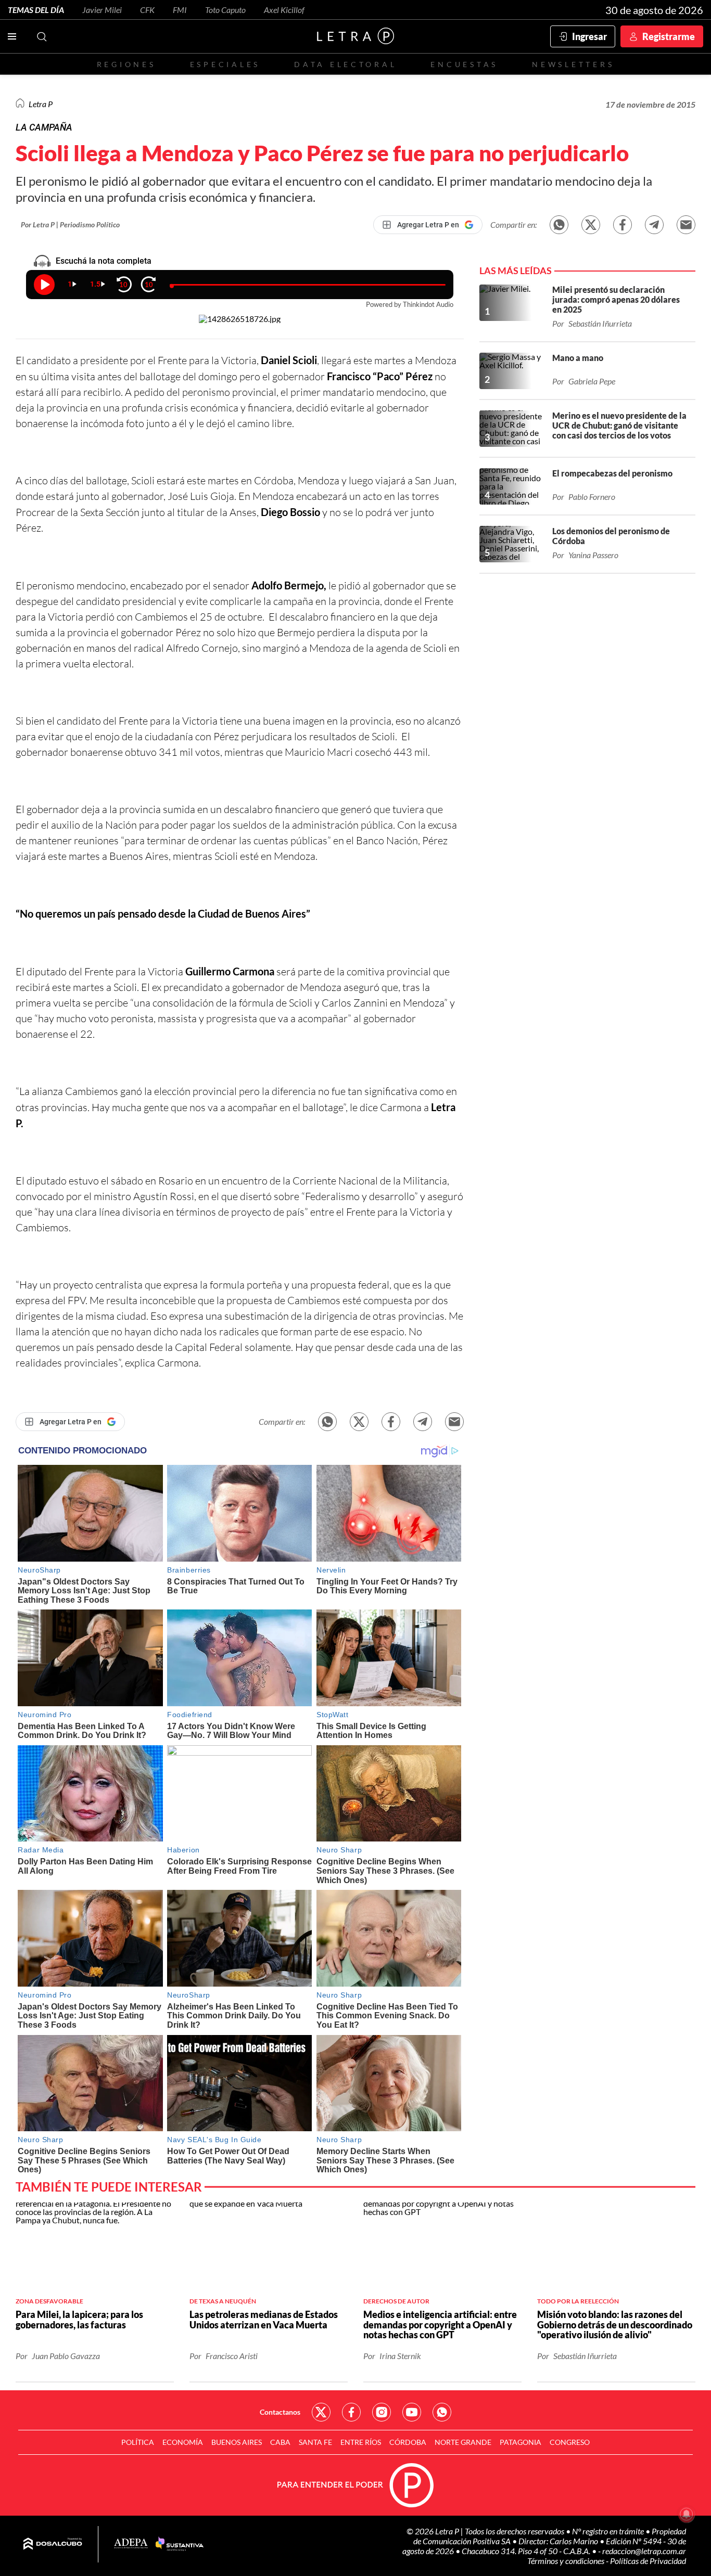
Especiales (225, 64)
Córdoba (408, 2442)
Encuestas (464, 64)
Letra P (41, 104)
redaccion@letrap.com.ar (644, 2551)
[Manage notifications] (687, 2514)
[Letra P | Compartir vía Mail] (686, 225)
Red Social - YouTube (412, 2412)
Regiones (126, 64)
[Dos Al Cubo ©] (53, 2544)
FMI (180, 10)
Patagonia (520, 2442)
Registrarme (669, 36)
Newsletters (573, 64)
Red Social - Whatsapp (442, 2412)
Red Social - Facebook (351, 2412)
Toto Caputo (225, 10)
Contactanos (280, 2412)
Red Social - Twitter (321, 2412)
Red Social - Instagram (382, 2412)
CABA (280, 2442)
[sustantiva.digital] (180, 2544)
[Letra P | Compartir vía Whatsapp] (559, 225)
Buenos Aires (237, 2442)
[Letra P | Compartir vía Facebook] (623, 225)
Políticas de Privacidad (648, 2561)
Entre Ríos (361, 2442)
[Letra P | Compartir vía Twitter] (591, 225)
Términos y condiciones (567, 2561)
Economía (183, 2442)
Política (138, 2442)
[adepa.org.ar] (131, 2544)
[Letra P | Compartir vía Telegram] (654, 225)
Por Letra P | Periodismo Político (70, 224)
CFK (147, 10)
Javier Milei (102, 10)
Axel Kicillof (284, 10)
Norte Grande (463, 2442)
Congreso (570, 2442)
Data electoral (345, 64)
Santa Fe (315, 2442)
